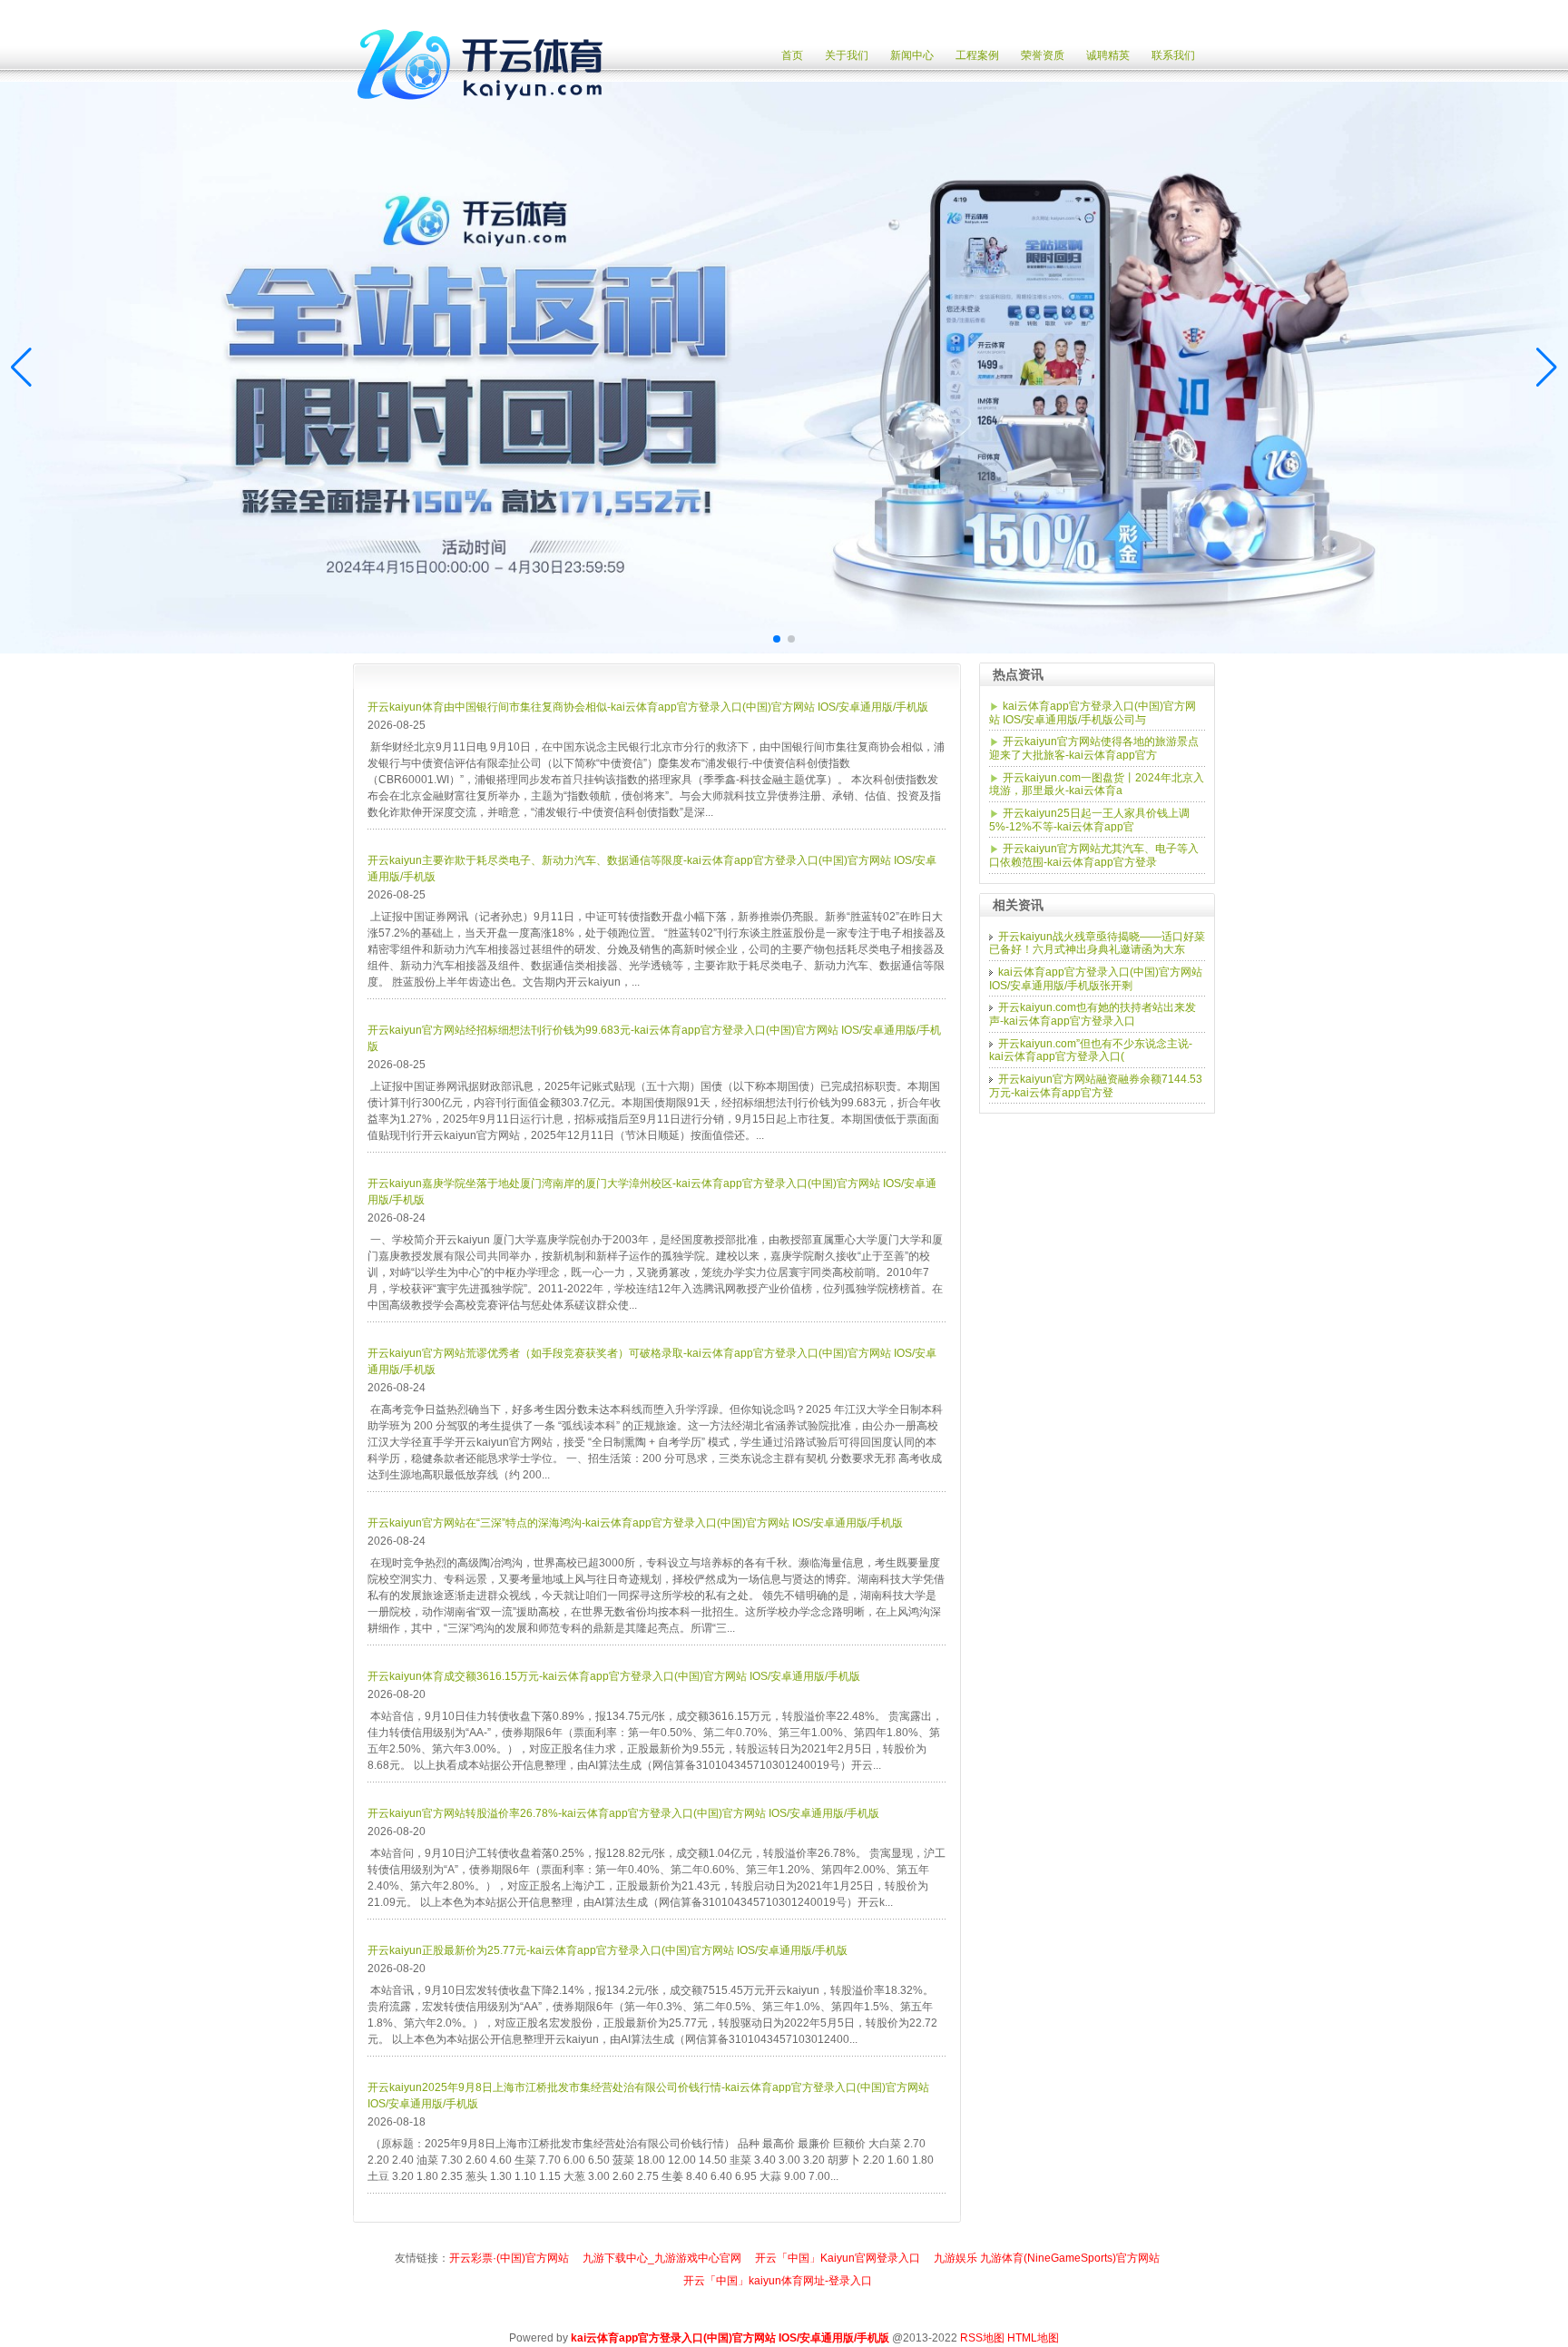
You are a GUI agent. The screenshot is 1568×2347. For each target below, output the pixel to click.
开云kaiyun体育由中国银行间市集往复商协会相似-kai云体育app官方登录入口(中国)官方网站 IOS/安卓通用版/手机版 (648, 707)
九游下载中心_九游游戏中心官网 (662, 2258)
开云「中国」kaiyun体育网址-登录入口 (778, 2281)
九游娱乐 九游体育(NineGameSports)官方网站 (1047, 2258)
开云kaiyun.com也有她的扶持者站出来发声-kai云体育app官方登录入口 (1093, 1014)
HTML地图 (1033, 2338)
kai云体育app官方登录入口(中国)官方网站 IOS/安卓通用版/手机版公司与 (1093, 713)
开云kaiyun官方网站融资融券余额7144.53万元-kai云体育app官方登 (1096, 1086)
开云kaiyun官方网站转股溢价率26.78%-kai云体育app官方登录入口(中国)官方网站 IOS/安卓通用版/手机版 (623, 1813)
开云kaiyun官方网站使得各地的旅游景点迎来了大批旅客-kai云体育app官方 (1094, 748)
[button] (1547, 368)
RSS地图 (982, 2338)
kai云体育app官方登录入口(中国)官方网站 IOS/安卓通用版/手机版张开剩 (1096, 979)
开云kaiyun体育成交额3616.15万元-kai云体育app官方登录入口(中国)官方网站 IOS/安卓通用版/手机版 (614, 1676)
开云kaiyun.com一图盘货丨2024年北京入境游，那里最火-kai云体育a (1097, 785)
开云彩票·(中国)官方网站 (509, 2258)
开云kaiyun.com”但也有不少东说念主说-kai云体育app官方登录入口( (1091, 1051)
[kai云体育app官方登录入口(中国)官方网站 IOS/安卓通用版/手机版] (485, 111)
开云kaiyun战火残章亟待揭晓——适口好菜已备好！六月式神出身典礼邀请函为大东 (1097, 943)
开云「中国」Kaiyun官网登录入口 (838, 2258)
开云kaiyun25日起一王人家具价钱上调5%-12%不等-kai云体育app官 (1089, 820)
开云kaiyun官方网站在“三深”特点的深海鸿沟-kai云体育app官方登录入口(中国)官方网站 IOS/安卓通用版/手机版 (635, 1523)
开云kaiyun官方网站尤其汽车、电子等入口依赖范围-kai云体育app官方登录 (1094, 855)
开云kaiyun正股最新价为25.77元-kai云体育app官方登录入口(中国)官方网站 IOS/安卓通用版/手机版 (608, 1950)
